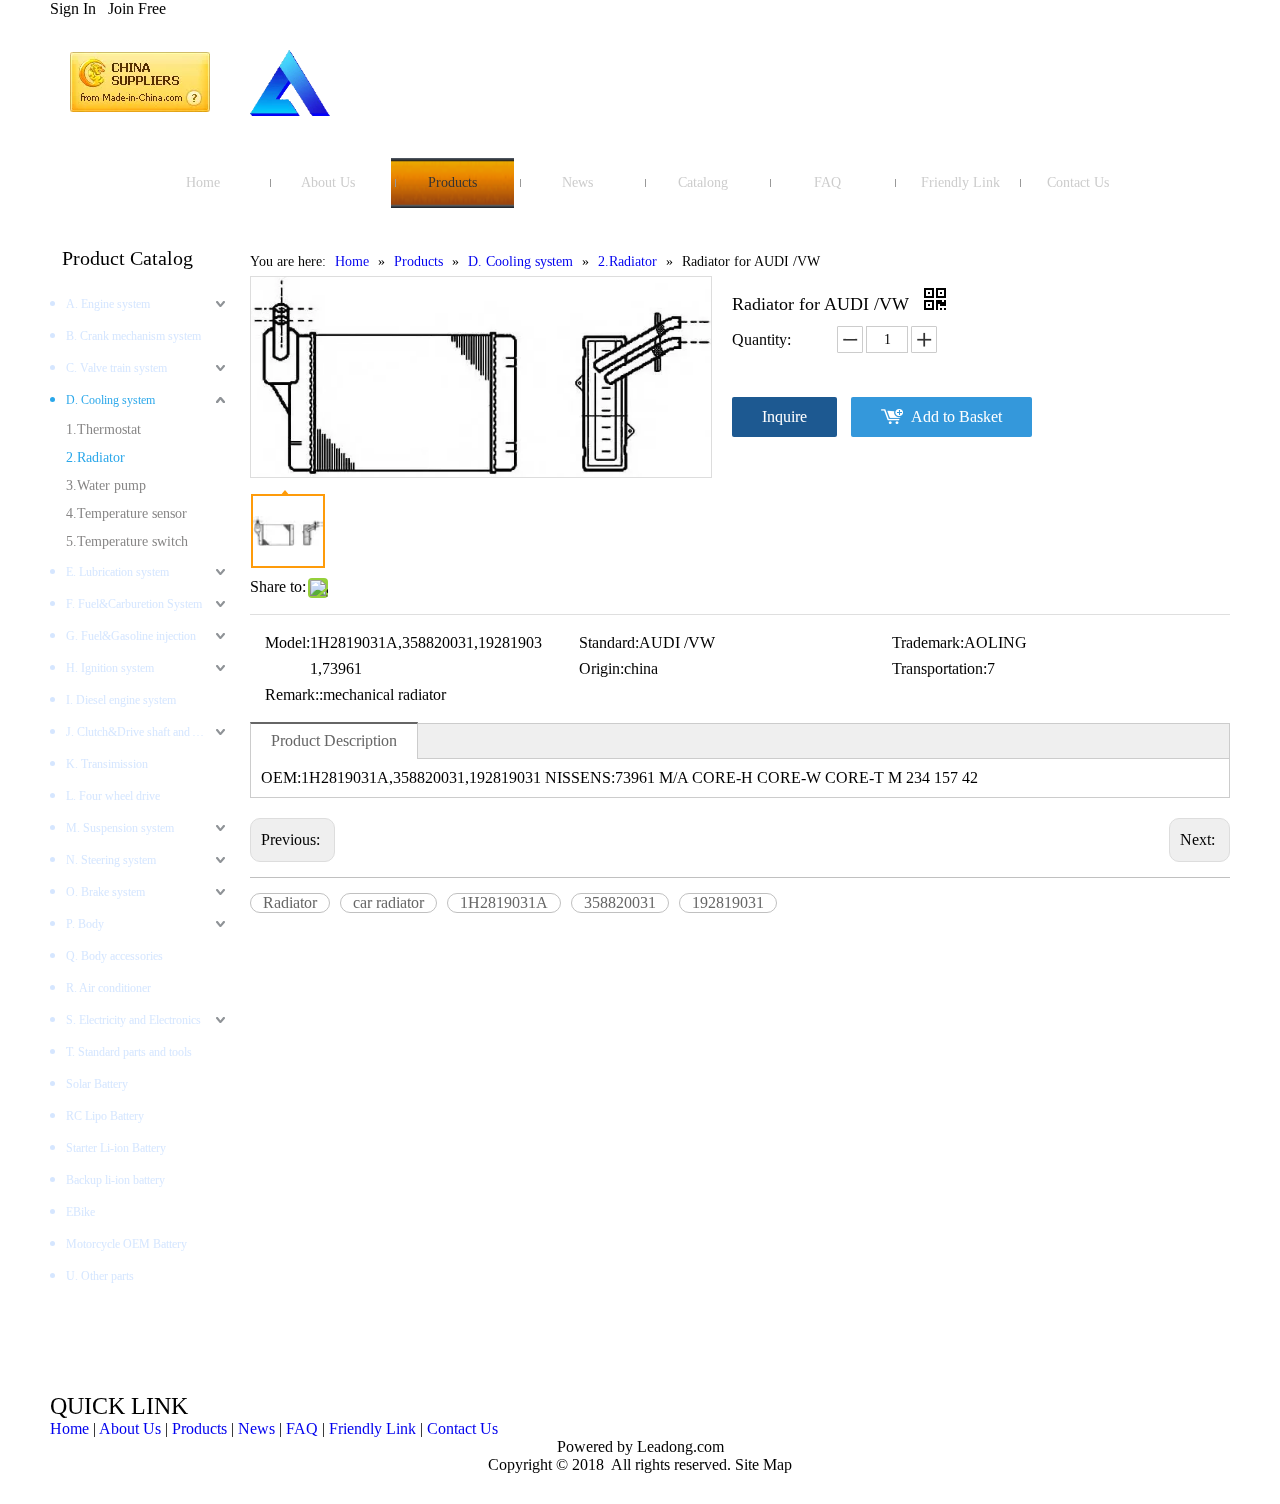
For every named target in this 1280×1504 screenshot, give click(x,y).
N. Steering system (111, 860)
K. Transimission (107, 764)
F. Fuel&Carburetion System (134, 604)
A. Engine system (108, 304)
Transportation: (939, 668)
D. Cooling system (110, 400)
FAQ (302, 1428)
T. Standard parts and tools (129, 1052)
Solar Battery (97, 1084)
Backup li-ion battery (115, 1180)
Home (69, 1428)
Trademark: (928, 642)
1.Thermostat (103, 429)
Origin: (601, 668)
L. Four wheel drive (113, 796)
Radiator (290, 902)
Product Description (334, 740)
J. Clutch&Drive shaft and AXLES (148, 732)
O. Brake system (105, 892)
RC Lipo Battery (105, 1116)
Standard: (609, 642)
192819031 (728, 902)
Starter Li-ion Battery (116, 1148)
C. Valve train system (116, 368)
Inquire (784, 416)
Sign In (73, 8)
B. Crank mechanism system (133, 336)
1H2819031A (504, 902)
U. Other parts (100, 1276)
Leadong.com (678, 1446)
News (256, 1428)
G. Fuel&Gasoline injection (131, 636)
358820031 (620, 902)
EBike (80, 1212)
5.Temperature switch (127, 541)
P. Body (85, 924)
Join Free (137, 8)
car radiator (388, 902)
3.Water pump (106, 485)
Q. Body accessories (114, 956)
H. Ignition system (110, 668)
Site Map (763, 1464)
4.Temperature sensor (126, 513)
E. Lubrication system (117, 572)
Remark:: (294, 694)
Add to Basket (956, 416)
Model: (287, 642)
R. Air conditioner (108, 988)
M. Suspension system (120, 828)
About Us (130, 1428)
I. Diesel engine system (121, 700)
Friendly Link (372, 1428)
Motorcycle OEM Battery (126, 1244)
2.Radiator (95, 457)
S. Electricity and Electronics (133, 1020)
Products (199, 1428)
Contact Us (462, 1428)
